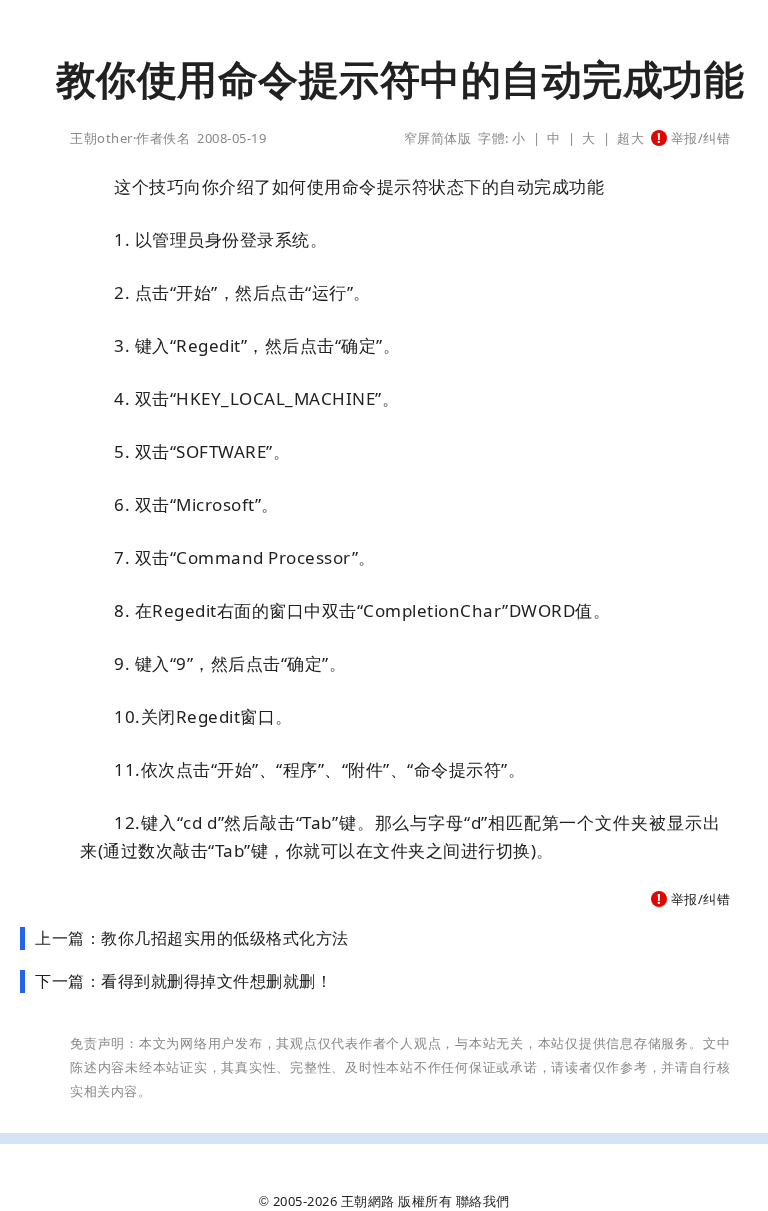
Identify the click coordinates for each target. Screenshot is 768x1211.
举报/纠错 (698, 138)
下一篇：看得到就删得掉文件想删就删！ (183, 981)
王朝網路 (368, 1201)
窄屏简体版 (438, 138)
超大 (630, 138)
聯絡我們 (483, 1201)
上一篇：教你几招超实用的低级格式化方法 (192, 938)
